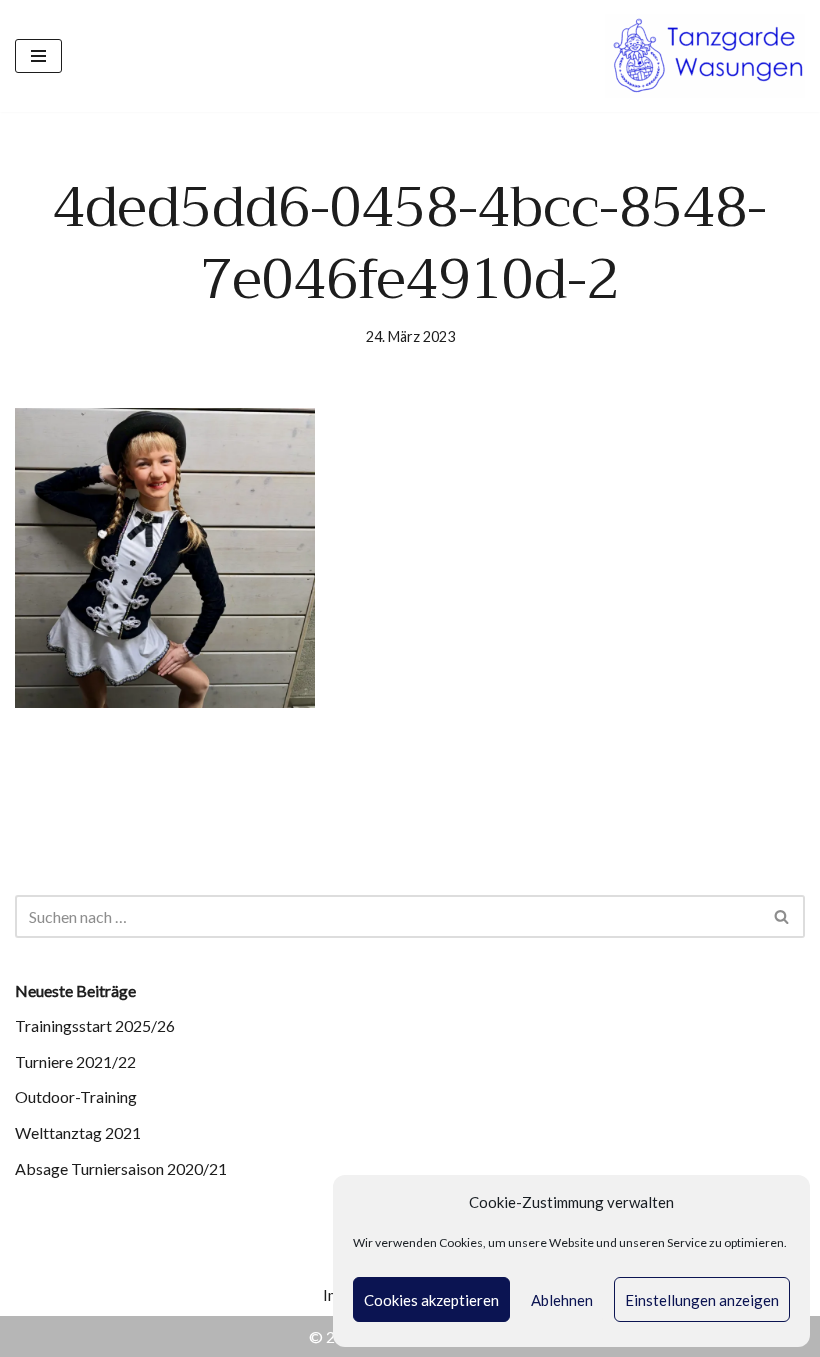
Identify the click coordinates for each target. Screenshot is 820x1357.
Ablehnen (562, 1300)
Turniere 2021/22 (75, 1061)
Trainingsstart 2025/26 (95, 1025)
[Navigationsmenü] (38, 56)
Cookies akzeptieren (431, 1300)
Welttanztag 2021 (78, 1132)
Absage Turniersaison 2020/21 (121, 1168)
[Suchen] (782, 916)
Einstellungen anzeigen (702, 1300)
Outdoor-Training (76, 1096)
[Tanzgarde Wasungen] (705, 56)
